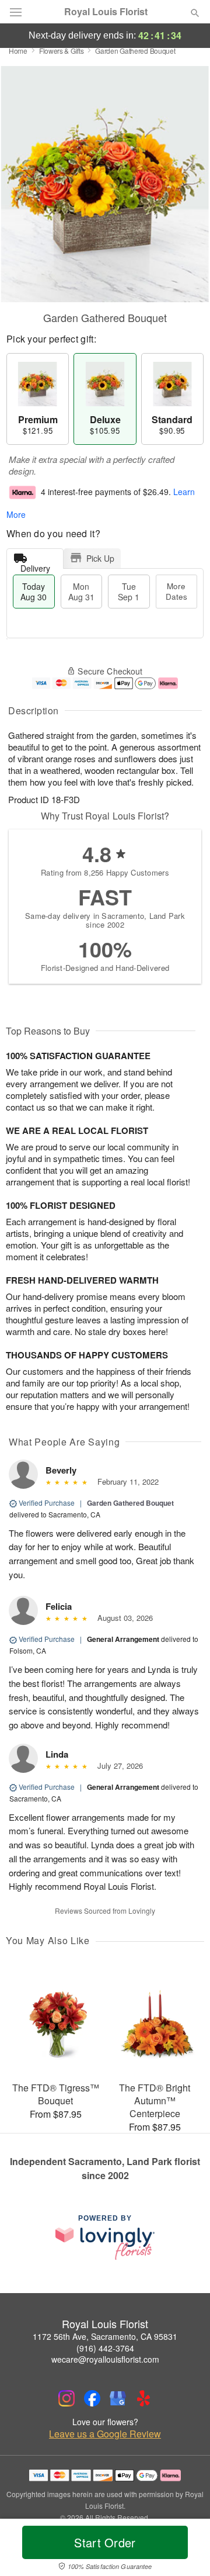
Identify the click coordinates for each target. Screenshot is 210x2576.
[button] (185, 2550)
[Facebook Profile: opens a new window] (92, 2398)
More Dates (176, 591)
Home (18, 51)
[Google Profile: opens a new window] (118, 2398)
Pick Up (100, 558)
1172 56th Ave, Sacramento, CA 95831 (105, 2336)
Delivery (35, 566)
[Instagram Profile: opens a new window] (66, 2398)
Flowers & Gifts (62, 51)
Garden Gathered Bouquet (130, 1503)
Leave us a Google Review (105, 2434)
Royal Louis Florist (106, 12)
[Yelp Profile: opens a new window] (143, 2398)
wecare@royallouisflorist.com (105, 2359)
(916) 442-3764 (105, 2348)
